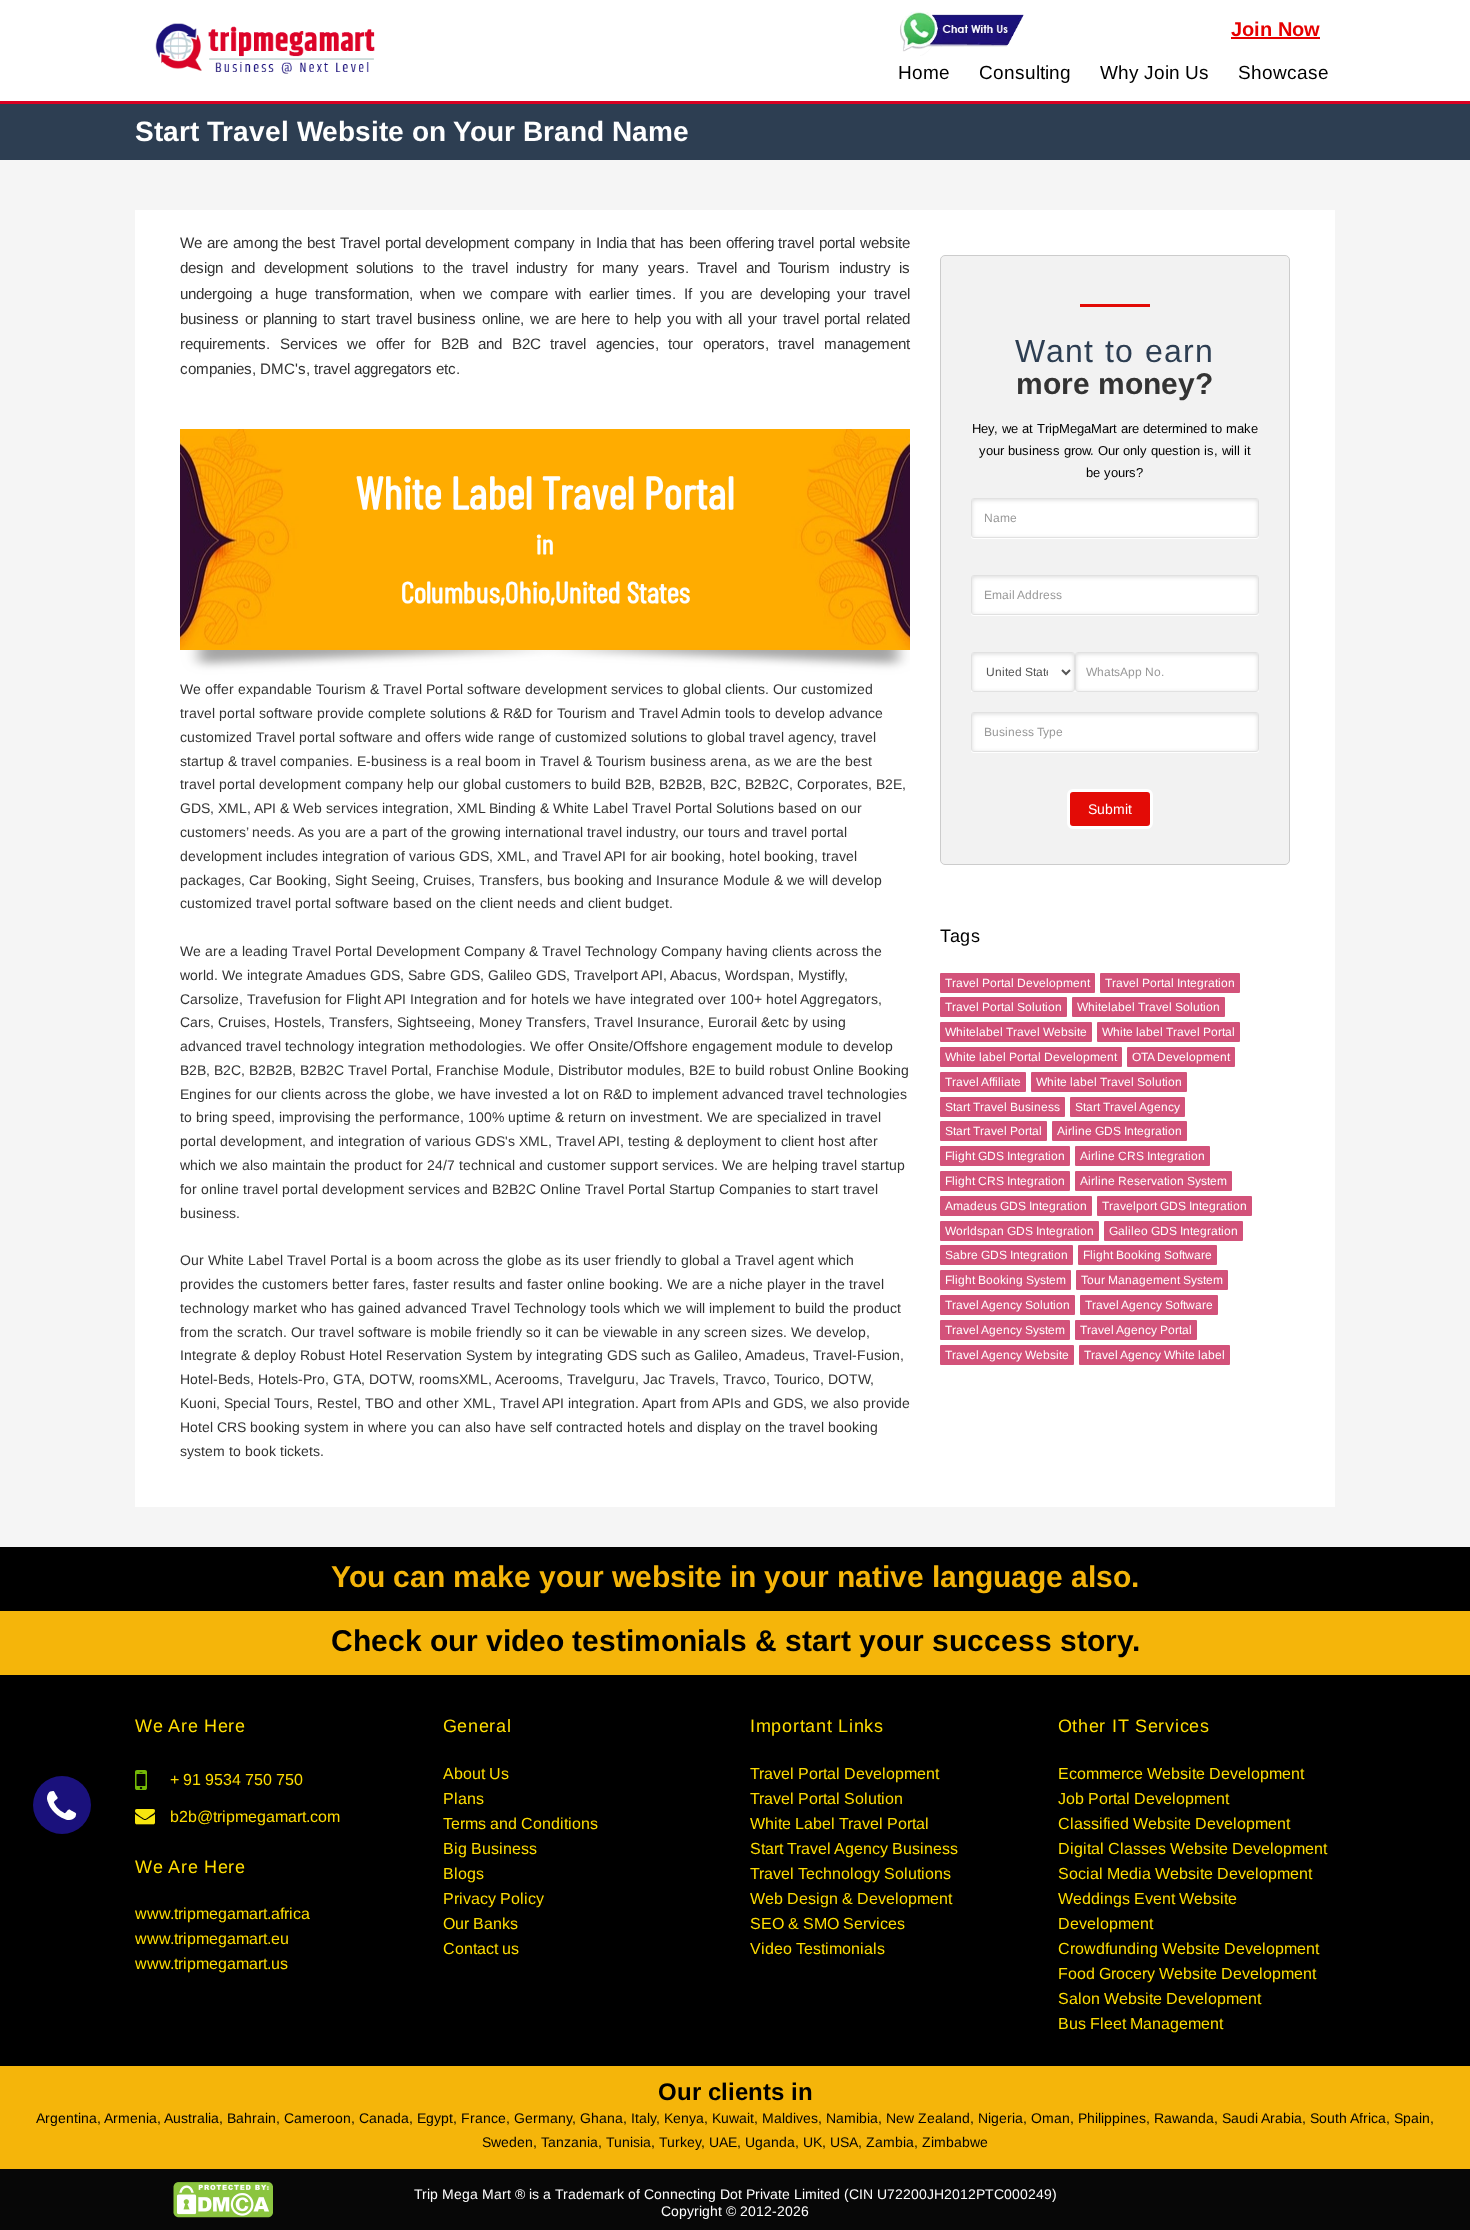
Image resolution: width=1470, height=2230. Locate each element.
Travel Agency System (1005, 1330)
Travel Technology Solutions (850, 1873)
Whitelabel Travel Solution (1148, 1007)
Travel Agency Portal (1136, 1330)
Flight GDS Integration (1005, 1156)
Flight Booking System (1005, 1280)
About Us (476, 1773)
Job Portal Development (1143, 1798)
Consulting (1025, 72)
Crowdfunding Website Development (1188, 1948)
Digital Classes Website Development (1192, 1848)
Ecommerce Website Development (1181, 1773)
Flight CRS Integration (1005, 1181)
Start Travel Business (1002, 1107)
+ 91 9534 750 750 (236, 1779)
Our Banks (480, 1923)
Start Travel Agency (1127, 1107)
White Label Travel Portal (839, 1823)
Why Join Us (1154, 72)
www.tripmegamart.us (211, 1963)
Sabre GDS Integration (1006, 1255)
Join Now (1275, 29)
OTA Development (1181, 1057)
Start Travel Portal (993, 1131)
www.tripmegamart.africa (222, 1913)
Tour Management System (1152, 1280)
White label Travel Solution (1109, 1082)
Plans (463, 1798)
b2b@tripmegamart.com (255, 1816)
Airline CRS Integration (1142, 1156)
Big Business (490, 1848)
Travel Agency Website (1007, 1355)
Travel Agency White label (1154, 1355)
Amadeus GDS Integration (1016, 1206)
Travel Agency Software (1149, 1305)
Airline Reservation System (1153, 1181)
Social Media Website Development (1185, 1873)
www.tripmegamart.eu (212, 1938)
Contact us (481, 1948)
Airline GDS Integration (1119, 1131)
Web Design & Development (851, 1898)
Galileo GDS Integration (1173, 1231)
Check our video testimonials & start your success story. (735, 1640)
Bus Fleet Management (1140, 2023)
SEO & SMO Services (827, 1923)
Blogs (463, 1873)
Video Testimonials (817, 1948)
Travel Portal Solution (1003, 1007)
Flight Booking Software (1147, 1255)
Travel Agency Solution (1007, 1305)
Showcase (1283, 72)
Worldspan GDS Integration (1019, 1231)
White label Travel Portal (1168, 1032)
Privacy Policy (493, 1898)
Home (924, 72)
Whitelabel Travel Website (1016, 1032)
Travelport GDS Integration (1174, 1206)
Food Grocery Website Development (1187, 1973)
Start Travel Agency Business (854, 1848)
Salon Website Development (1159, 1998)
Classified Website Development (1174, 1823)
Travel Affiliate (983, 1082)
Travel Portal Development (1017, 983)
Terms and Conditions (520, 1823)
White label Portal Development (1031, 1057)
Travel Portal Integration (1170, 983)
